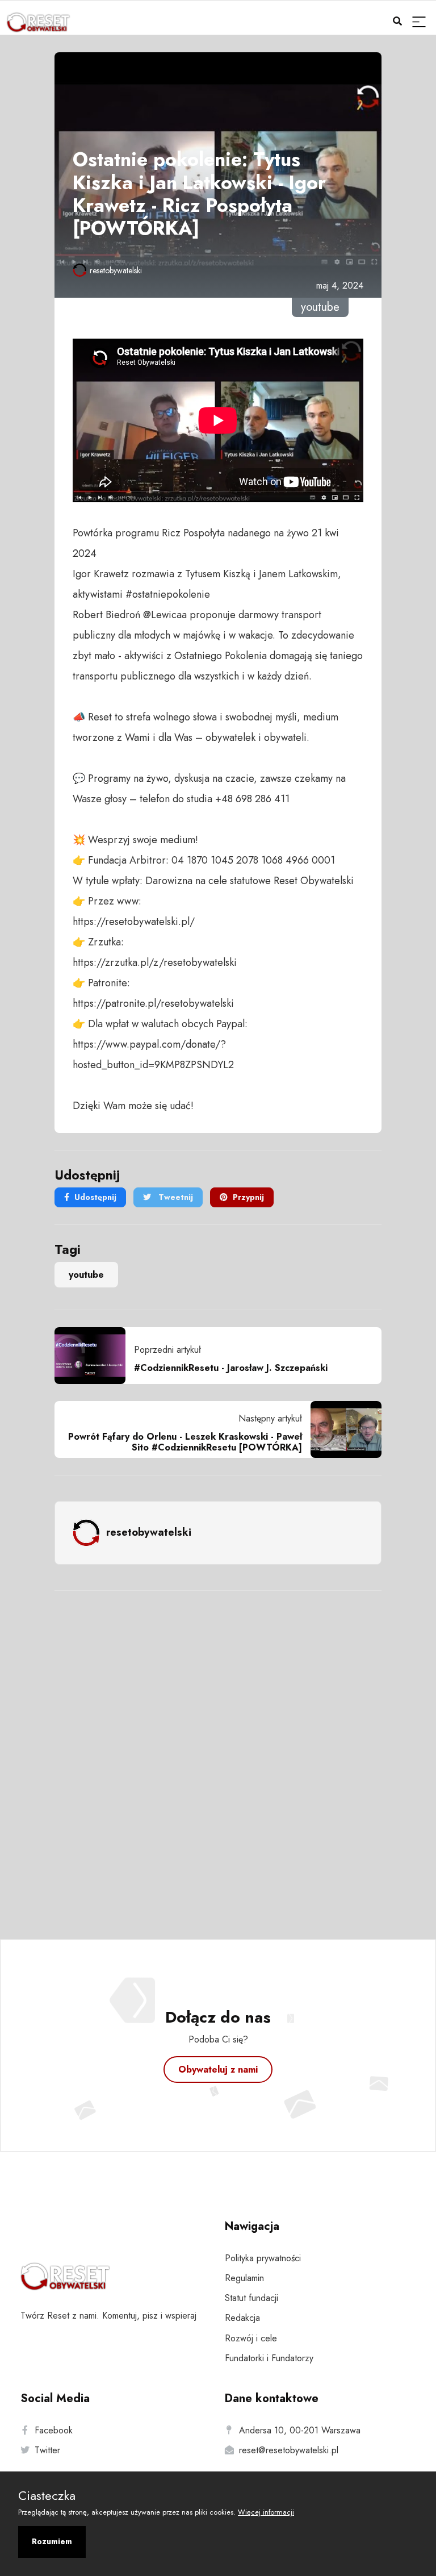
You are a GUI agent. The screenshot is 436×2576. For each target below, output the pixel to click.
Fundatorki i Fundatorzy (269, 2358)
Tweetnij (175, 1197)
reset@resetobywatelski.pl (289, 2450)
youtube (86, 1275)
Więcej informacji (266, 2512)
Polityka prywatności (263, 2258)
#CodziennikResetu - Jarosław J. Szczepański (231, 1368)
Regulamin (244, 2278)
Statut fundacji (251, 2298)
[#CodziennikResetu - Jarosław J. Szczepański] (94, 1356)
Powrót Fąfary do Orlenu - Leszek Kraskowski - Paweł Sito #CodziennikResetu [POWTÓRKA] (185, 1442)
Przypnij (248, 1197)
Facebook (54, 2430)
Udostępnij (95, 1197)
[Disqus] (218, 1750)
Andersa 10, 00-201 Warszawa (300, 2430)
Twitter (47, 2450)
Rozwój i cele (251, 2338)
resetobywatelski (116, 270)
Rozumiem (52, 2541)
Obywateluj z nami (218, 2069)
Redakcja (242, 2318)
